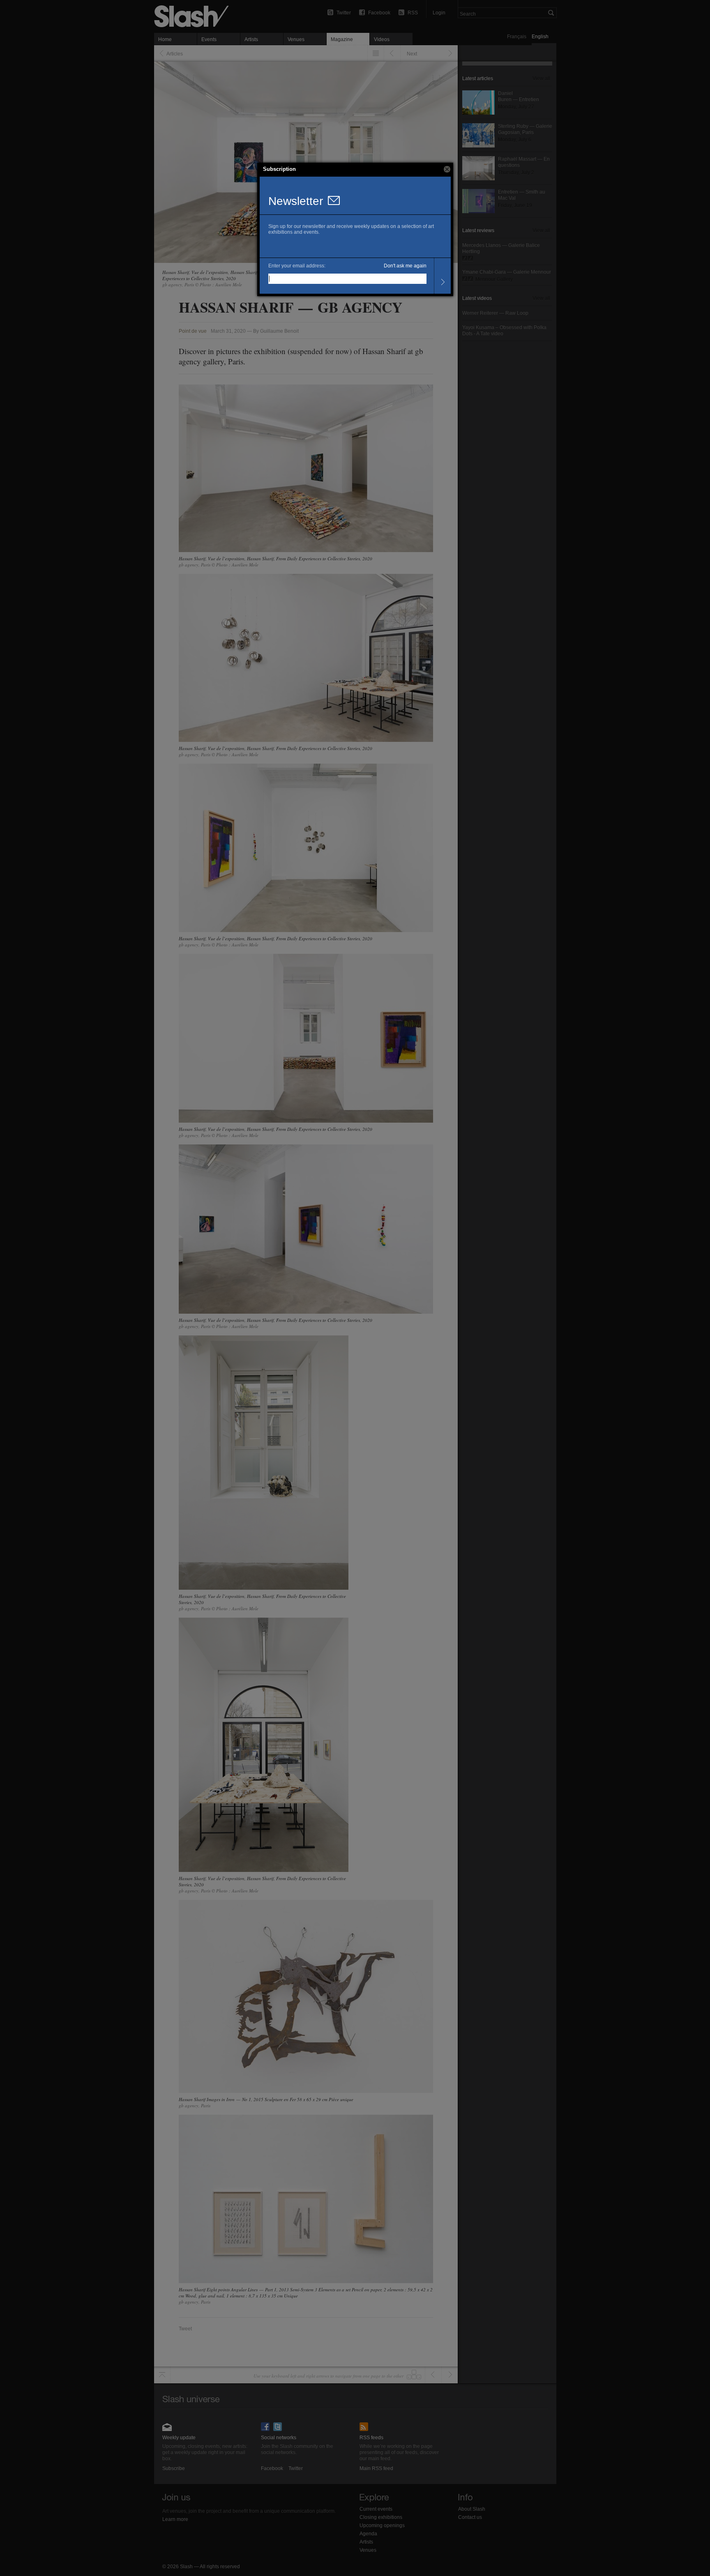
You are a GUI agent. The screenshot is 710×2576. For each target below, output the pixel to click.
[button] (447, 169)
